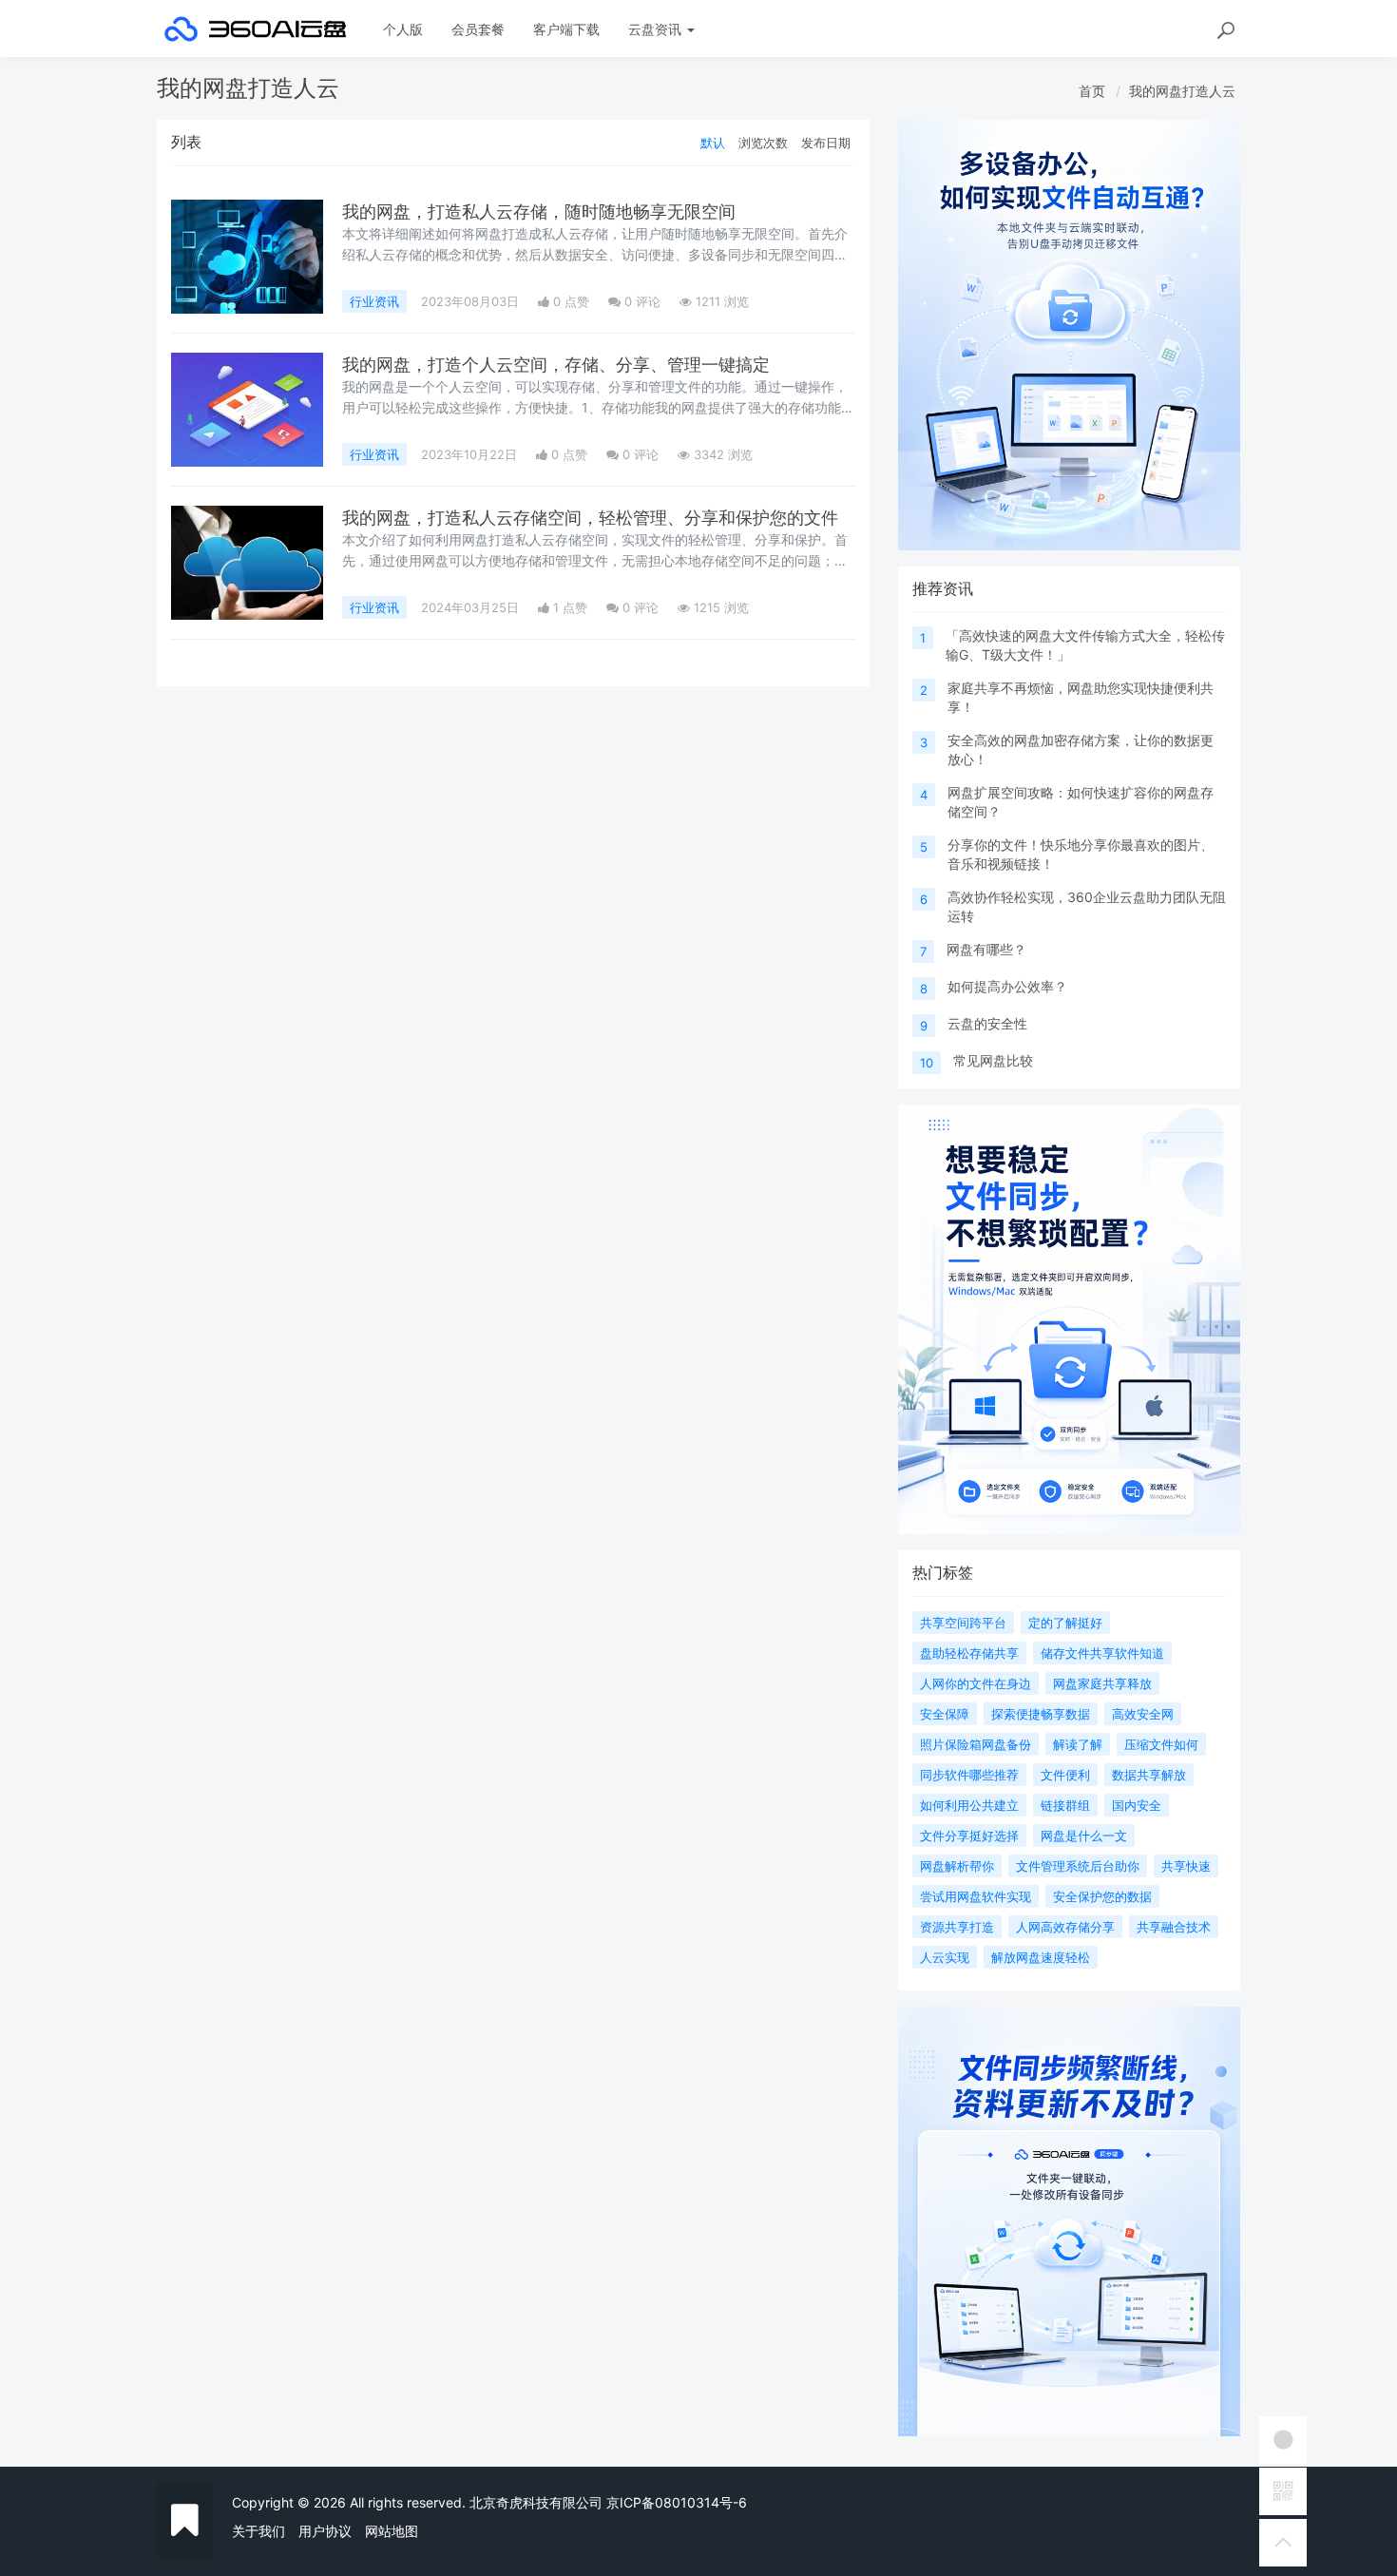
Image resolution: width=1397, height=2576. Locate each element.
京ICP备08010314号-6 (677, 2502)
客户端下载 (566, 29)
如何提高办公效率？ (1007, 986)
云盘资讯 (657, 29)
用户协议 (325, 2531)
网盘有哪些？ (986, 949)
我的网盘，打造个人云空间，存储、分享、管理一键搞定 (556, 365)
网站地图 (392, 2531)
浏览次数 (763, 143)
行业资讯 (374, 301)
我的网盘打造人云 (1182, 91)
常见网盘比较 (993, 1060)
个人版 (403, 29)
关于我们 (258, 2531)
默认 (713, 143)
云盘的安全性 (987, 1023)
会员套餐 (478, 29)
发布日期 (826, 143)
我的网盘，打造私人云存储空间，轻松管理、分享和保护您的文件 (590, 518)
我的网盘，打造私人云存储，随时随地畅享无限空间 (539, 211)
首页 (1092, 91)
